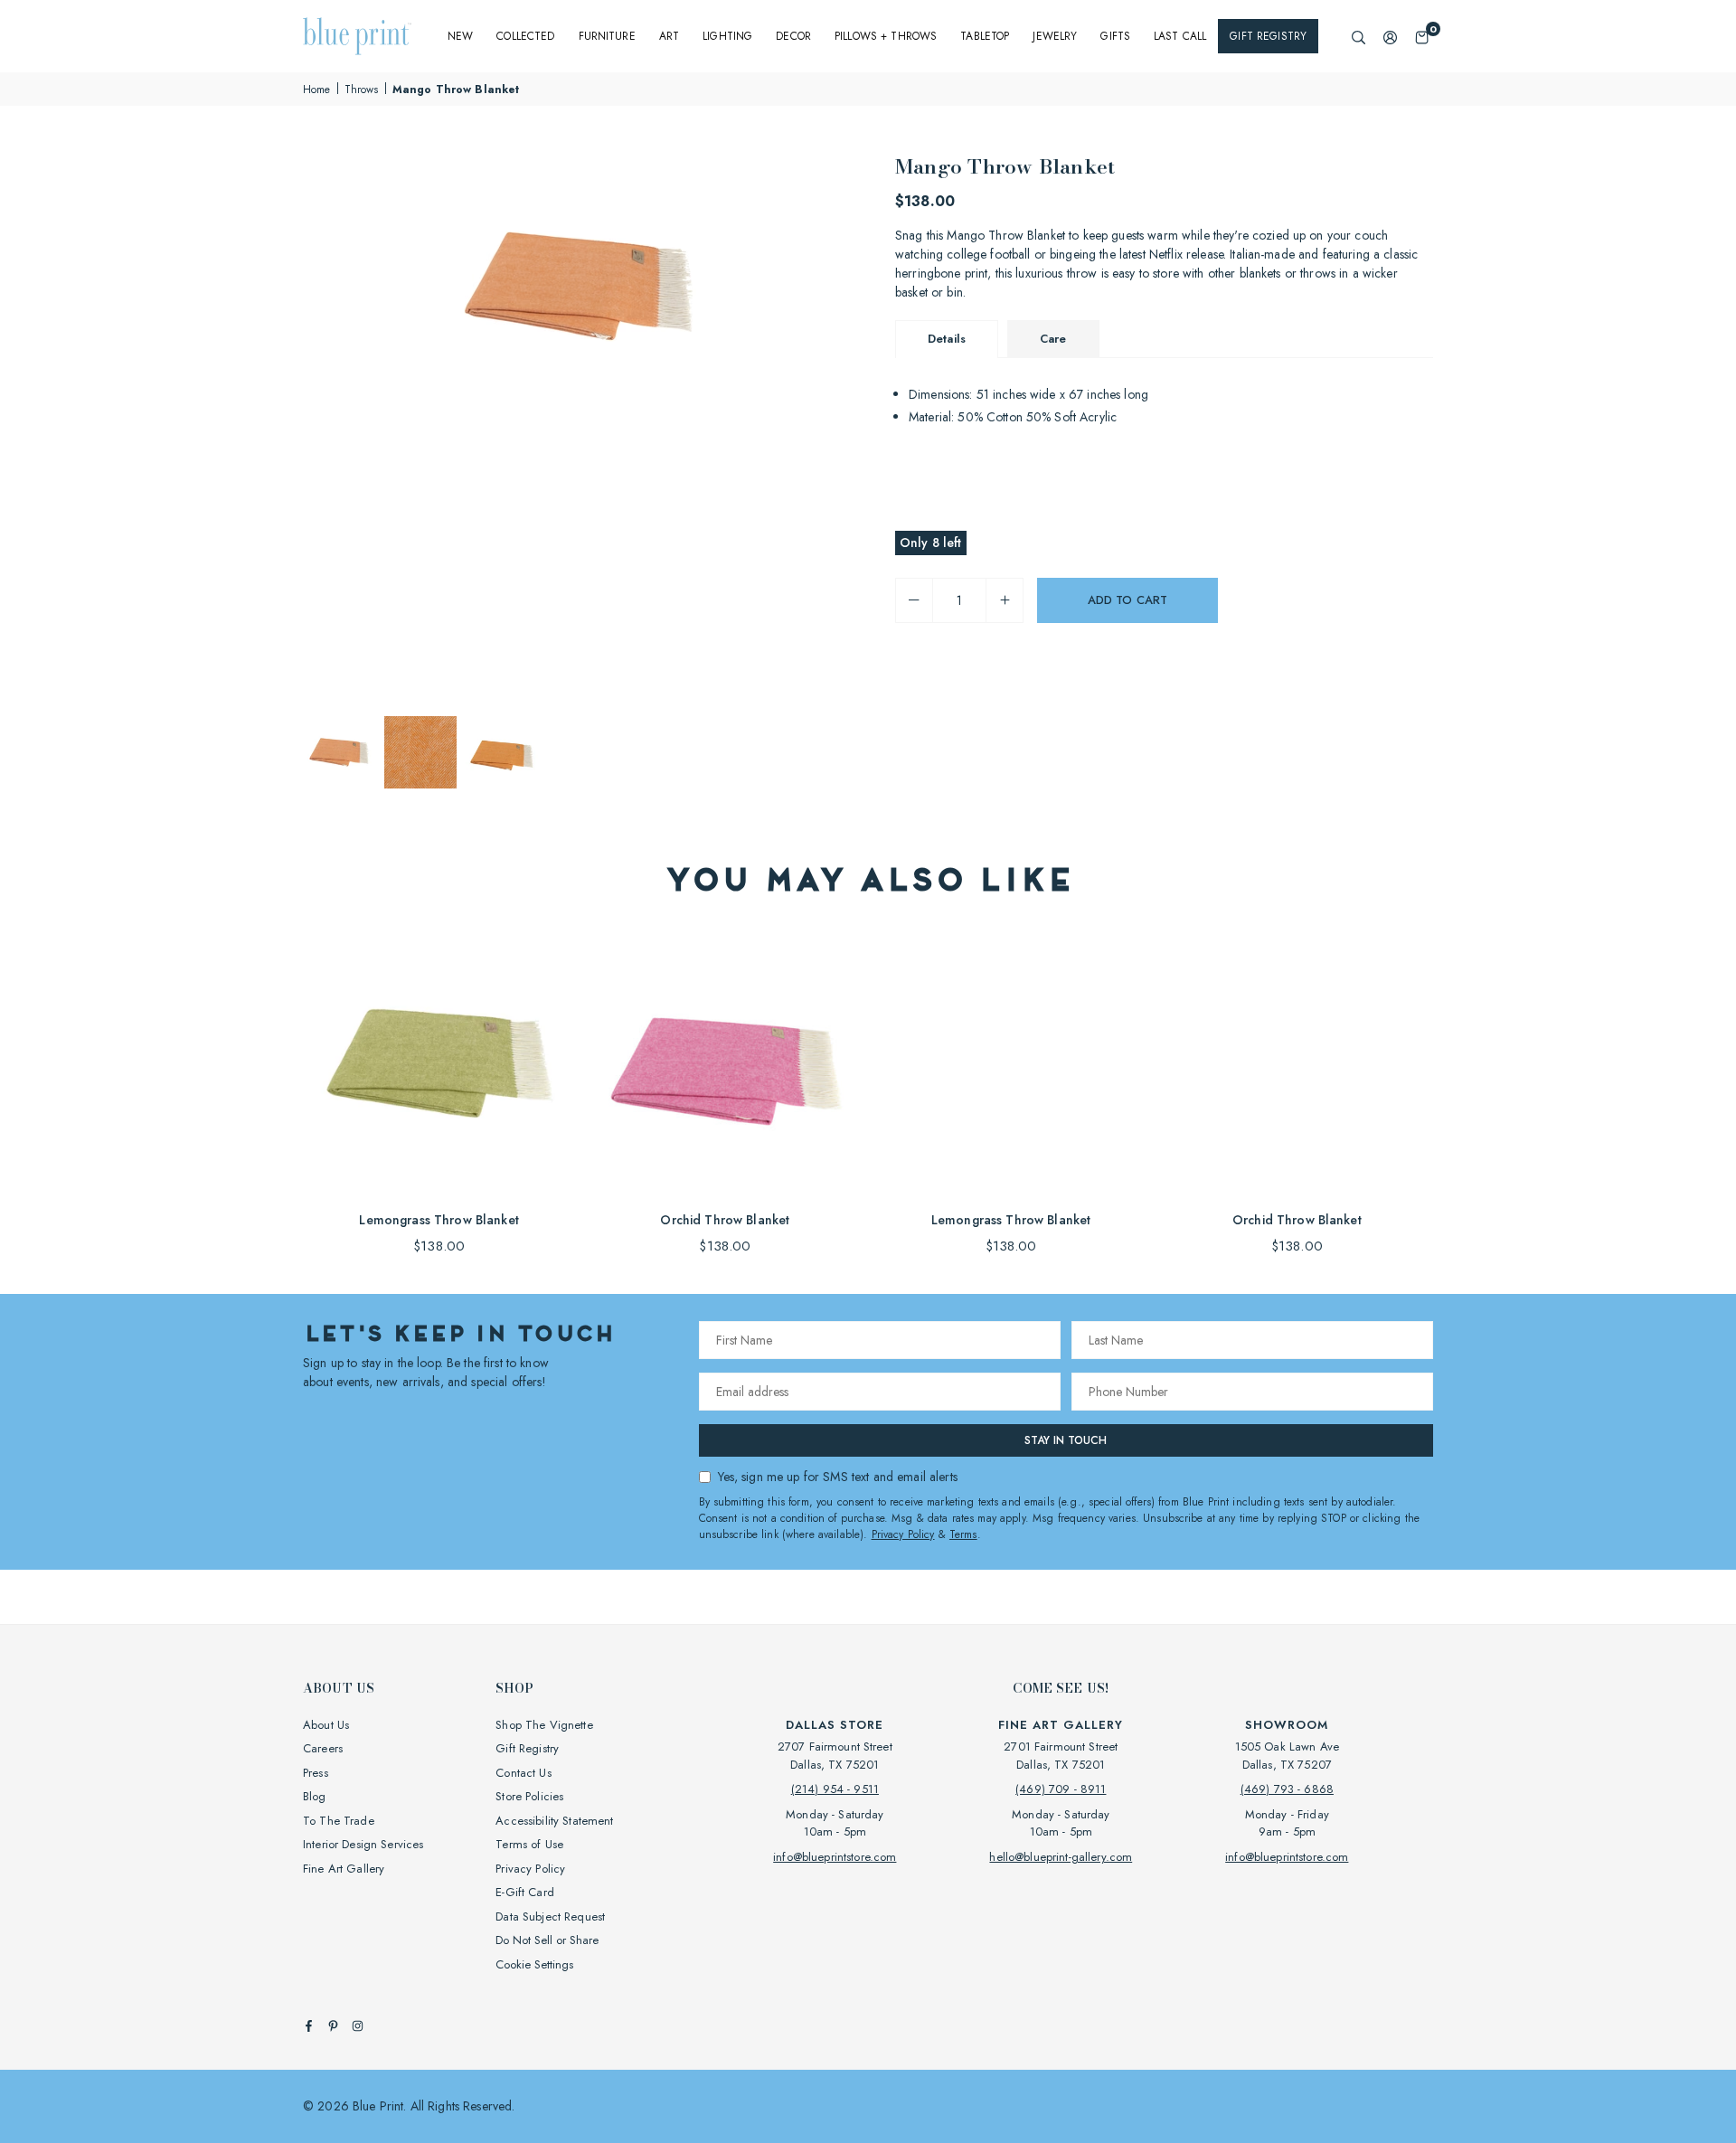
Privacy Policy (903, 1534)
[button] (1422, 37)
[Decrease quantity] (914, 600)
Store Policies (529, 1796)
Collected (525, 36)
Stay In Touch (1066, 1440)
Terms (963, 1534)
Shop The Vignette (544, 1725)
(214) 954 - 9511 (835, 1789)
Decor (793, 36)
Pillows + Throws (886, 36)
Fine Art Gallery (344, 1869)
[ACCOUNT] (1390, 37)
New (460, 36)
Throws (362, 90)
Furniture (607, 36)
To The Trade (339, 1821)
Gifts (1115, 36)
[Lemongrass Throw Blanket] (439, 1062)
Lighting (727, 36)
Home (317, 90)
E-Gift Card (525, 1892)
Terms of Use (529, 1844)
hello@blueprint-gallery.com (1061, 1857)
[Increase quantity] (1005, 600)
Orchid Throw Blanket (725, 1220)
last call (1180, 36)
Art (669, 36)
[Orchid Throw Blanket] (725, 1062)
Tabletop (985, 36)
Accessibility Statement (554, 1821)
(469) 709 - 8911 (1061, 1789)
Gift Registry (1268, 36)
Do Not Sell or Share (547, 1940)
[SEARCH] (1359, 37)
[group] (579, 287)
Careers (323, 1748)
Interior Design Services (363, 1844)
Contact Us (523, 1773)
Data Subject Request (550, 1916)
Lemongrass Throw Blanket (439, 1220)
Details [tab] (947, 339)
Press (316, 1773)
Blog (315, 1796)
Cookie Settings (534, 1964)
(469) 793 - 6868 (1287, 1789)
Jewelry (1055, 36)
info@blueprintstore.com (835, 1857)
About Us (326, 1725)
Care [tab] (1053, 339)
